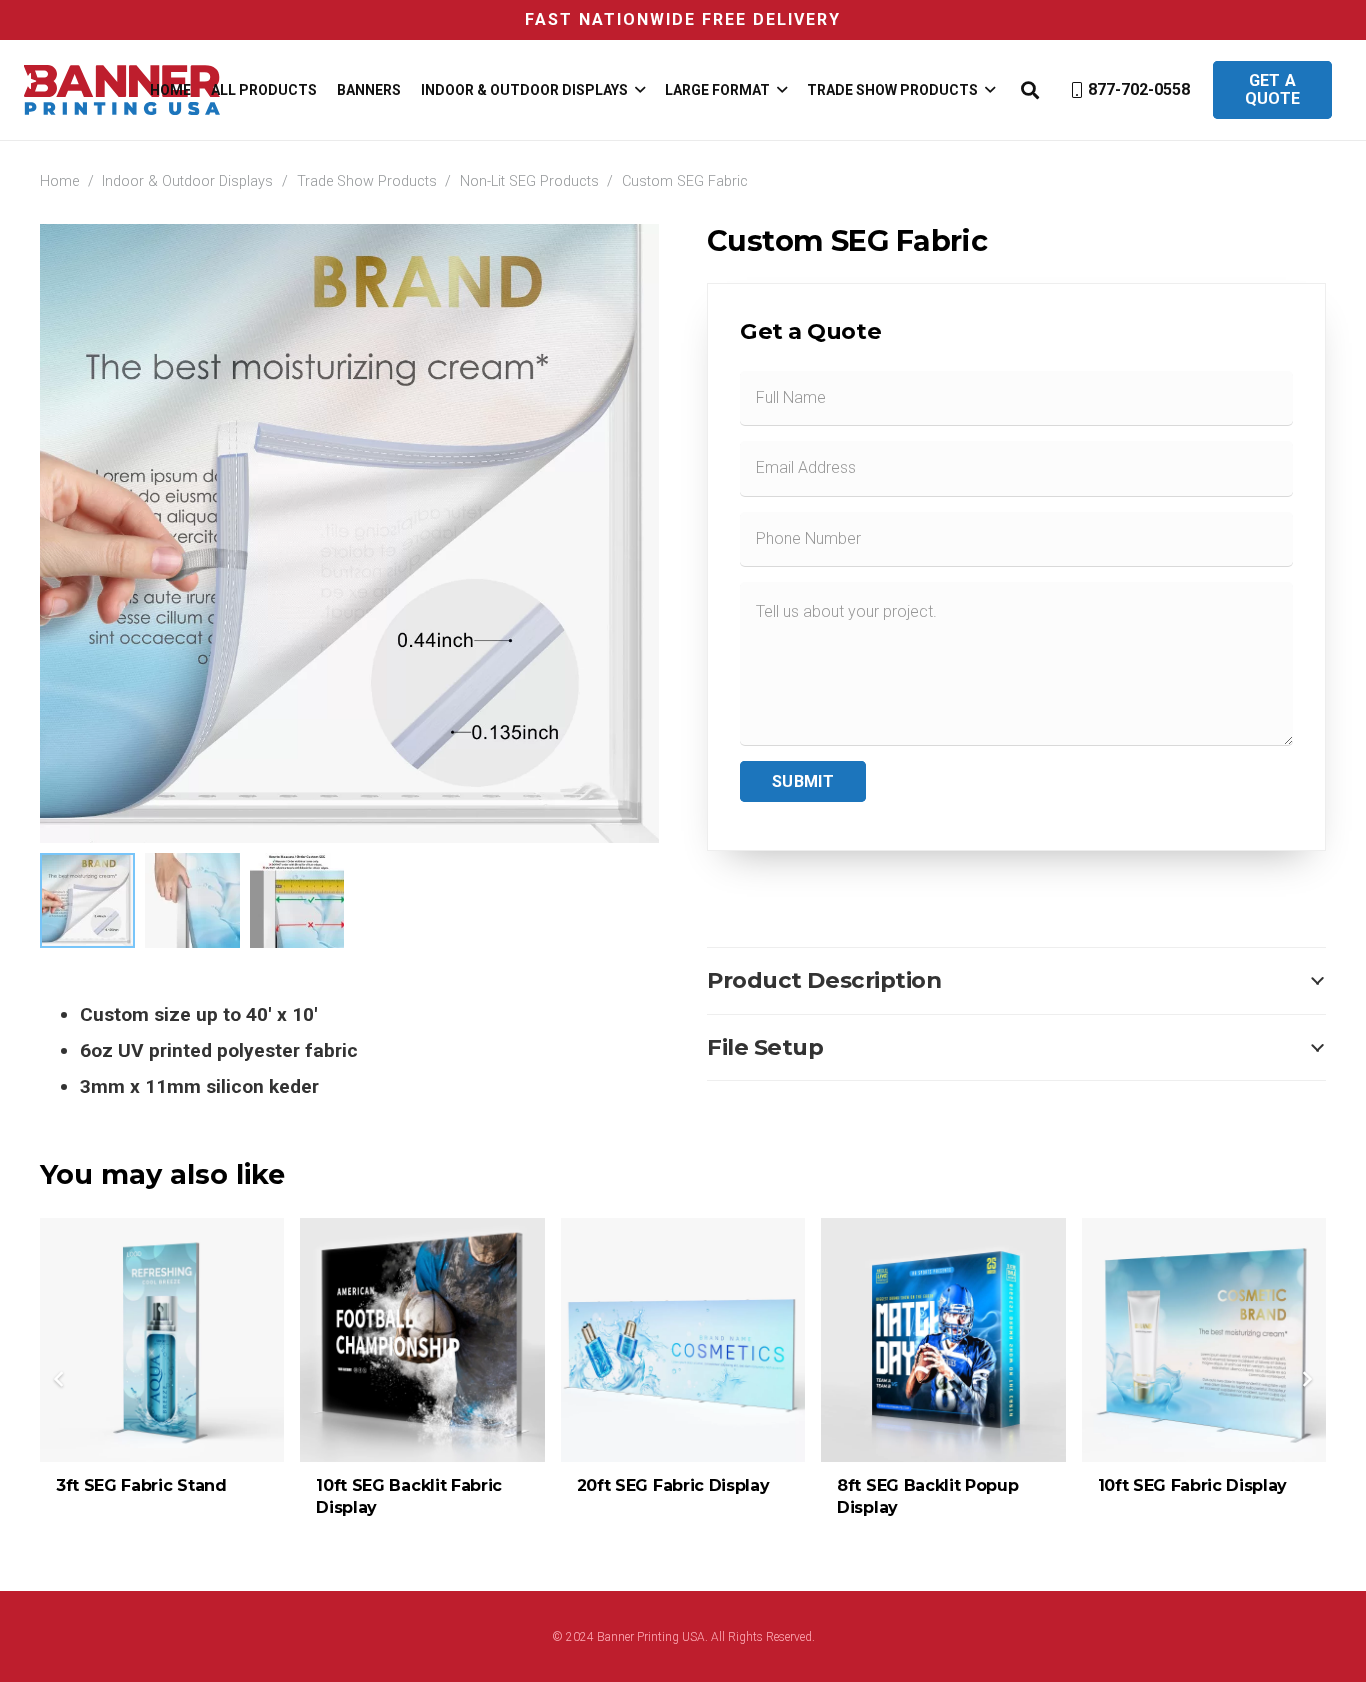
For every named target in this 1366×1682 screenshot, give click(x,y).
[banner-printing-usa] (122, 90)
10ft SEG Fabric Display (1193, 1485)
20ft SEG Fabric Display (673, 1485)
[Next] (1306, 1379)
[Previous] (60, 1379)
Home (59, 181)
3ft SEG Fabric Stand (141, 1485)
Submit (803, 781)
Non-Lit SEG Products (529, 181)
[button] (636, 90)
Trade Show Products (367, 181)
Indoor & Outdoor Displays (187, 181)
